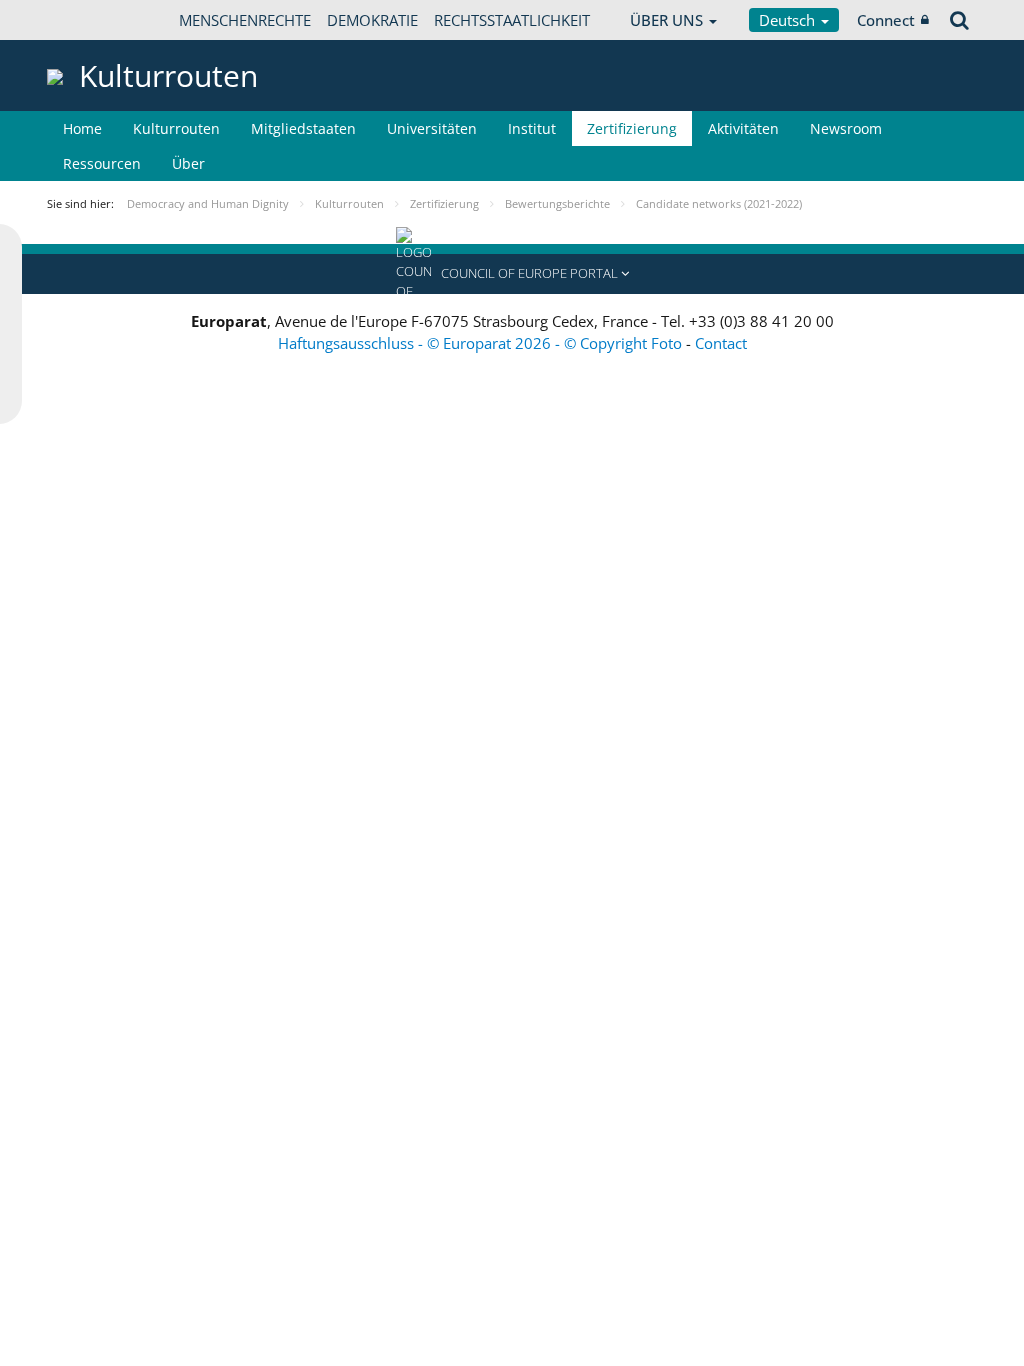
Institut (532, 128)
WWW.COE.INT (97, 20)
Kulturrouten (176, 128)
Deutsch (789, 20)
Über (188, 163)
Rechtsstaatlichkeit (512, 20)
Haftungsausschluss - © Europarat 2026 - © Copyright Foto (482, 343)
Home (82, 128)
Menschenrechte (245, 20)
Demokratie (372, 20)
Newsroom (846, 128)
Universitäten (432, 128)
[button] (512, 274)
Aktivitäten (743, 128)
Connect (886, 20)
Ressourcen (102, 163)
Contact (721, 343)
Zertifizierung (632, 128)
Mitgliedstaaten (303, 128)
